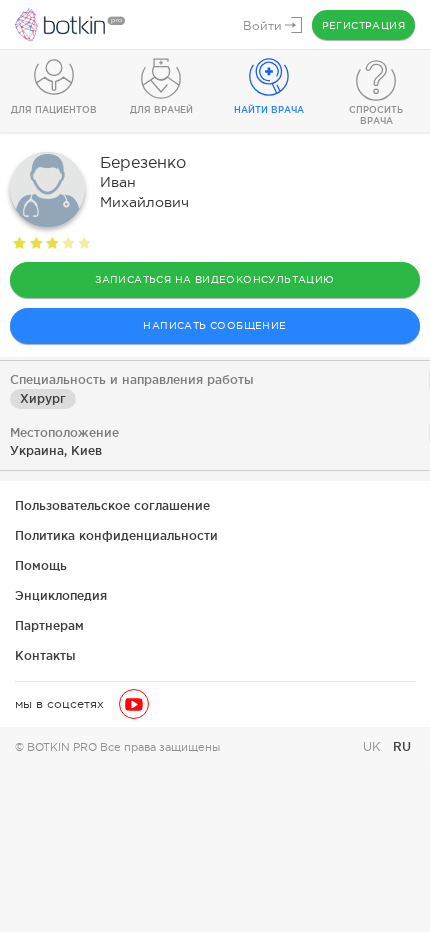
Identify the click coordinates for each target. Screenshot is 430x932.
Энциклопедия (61, 595)
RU (402, 746)
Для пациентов (54, 110)
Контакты (45, 655)
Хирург (43, 398)
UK (374, 747)
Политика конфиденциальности (116, 535)
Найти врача (269, 110)
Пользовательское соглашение (112, 505)
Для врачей (161, 110)
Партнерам (49, 625)
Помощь (41, 565)
